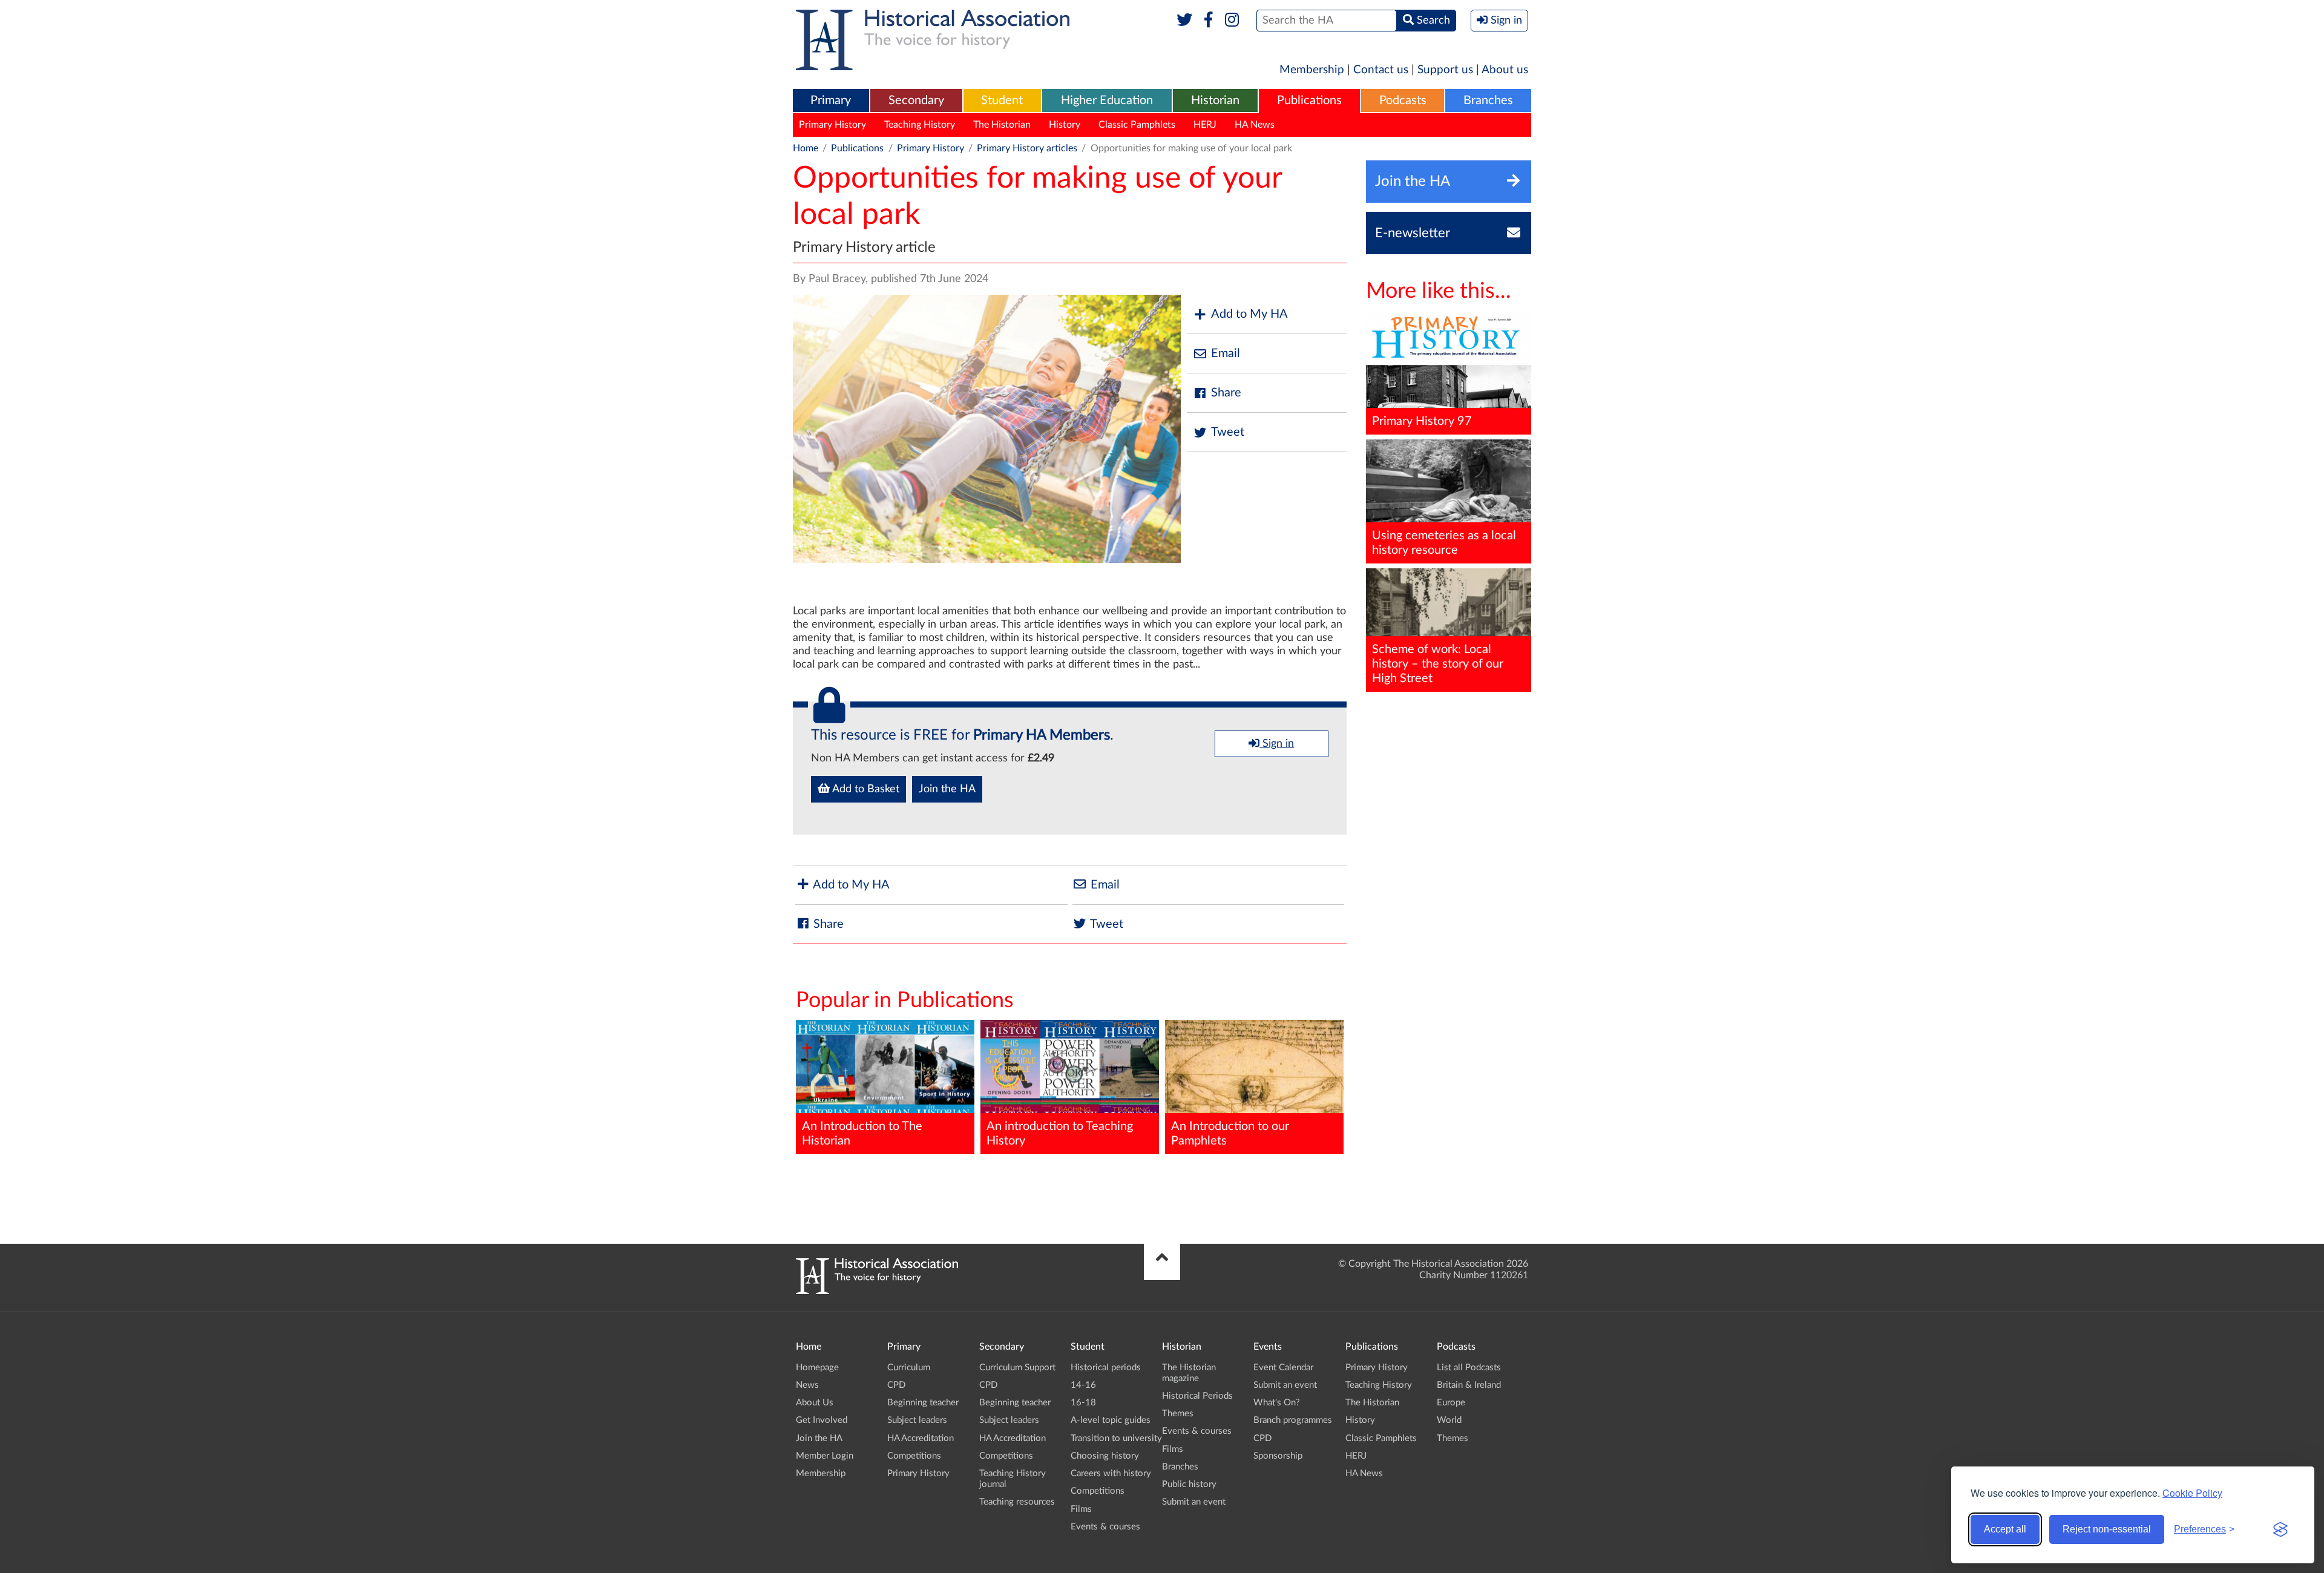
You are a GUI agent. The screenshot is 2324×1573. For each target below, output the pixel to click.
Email (1226, 353)
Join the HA (947, 789)
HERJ (1205, 125)
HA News (1255, 125)
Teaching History (920, 125)
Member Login (825, 1456)
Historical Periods (1197, 1396)
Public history (1189, 1484)
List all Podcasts (1469, 1368)
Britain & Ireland (1469, 1385)
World (1449, 1420)
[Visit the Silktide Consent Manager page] (2280, 1529)
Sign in (1277, 744)
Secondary (916, 100)
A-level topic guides (1111, 1420)
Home (806, 148)
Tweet (1228, 432)
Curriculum (909, 1368)
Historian (1215, 100)
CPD (896, 1385)
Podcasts (1403, 100)
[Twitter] (1185, 21)
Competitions (914, 1456)
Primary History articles (1027, 148)
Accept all (2005, 1529)
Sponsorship (1278, 1456)
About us (1505, 70)
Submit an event (1194, 1502)
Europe (1451, 1403)
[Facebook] (1208, 21)
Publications (1309, 100)
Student (1002, 100)
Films (1081, 1509)
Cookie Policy (2192, 1493)
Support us (1445, 70)
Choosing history (1105, 1456)
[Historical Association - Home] (877, 1291)
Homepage (817, 1368)
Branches (1488, 100)
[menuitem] (831, 101)
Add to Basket (865, 789)
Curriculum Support (1017, 1368)
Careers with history (1111, 1473)
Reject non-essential (2107, 1529)
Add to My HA (1249, 314)
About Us (815, 1403)
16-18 (1083, 1403)
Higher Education (1107, 100)
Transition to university (1116, 1438)
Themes (1178, 1414)
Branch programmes (1293, 1420)
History (1065, 125)
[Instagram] (1233, 21)
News (807, 1385)
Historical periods (1106, 1368)
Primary (831, 100)
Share (1226, 393)
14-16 (1083, 1385)
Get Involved (822, 1420)
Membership (1312, 70)
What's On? (1277, 1403)
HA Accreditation (921, 1438)
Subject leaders (917, 1420)
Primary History (832, 125)
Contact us (1381, 70)
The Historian (1002, 125)
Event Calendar (1283, 1368)
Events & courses (1105, 1527)
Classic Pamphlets (1137, 125)
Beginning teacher (923, 1403)
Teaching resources (1017, 1502)
